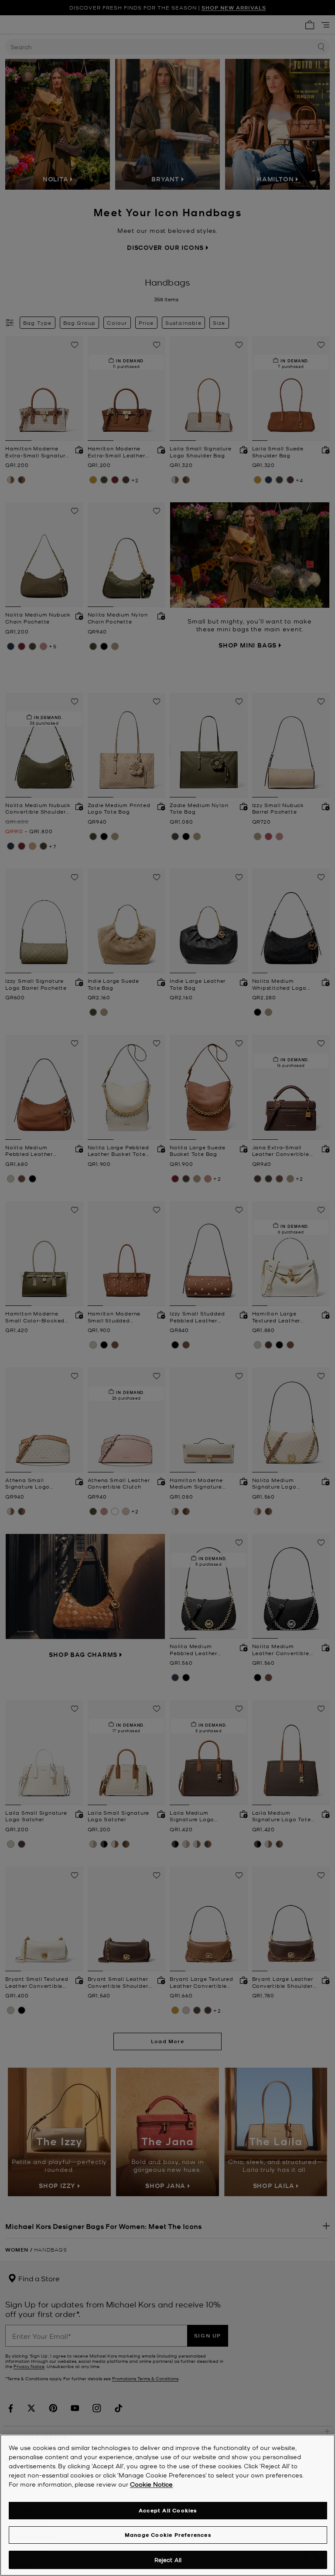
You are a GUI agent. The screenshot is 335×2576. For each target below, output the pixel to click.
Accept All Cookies (168, 2510)
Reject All (168, 2560)
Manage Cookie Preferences (168, 2535)
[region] (167, 2505)
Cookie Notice (151, 2484)
